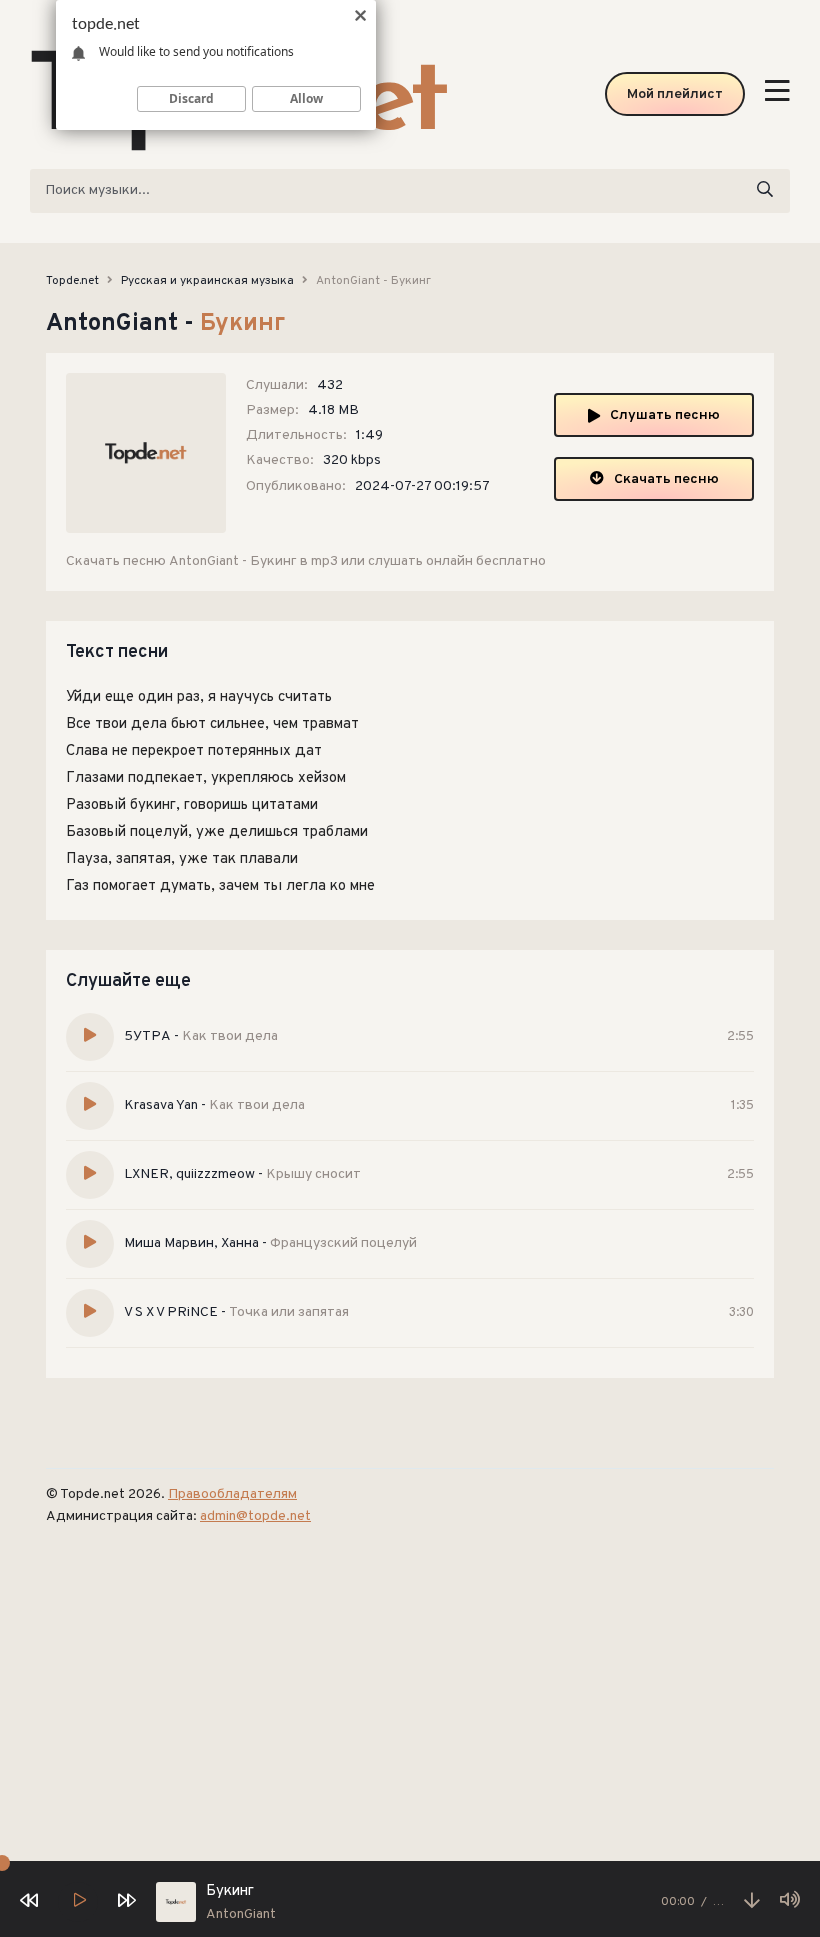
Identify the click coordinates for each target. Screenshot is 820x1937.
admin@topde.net (255, 1516)
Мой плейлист (675, 94)
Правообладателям (232, 1494)
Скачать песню (666, 479)
